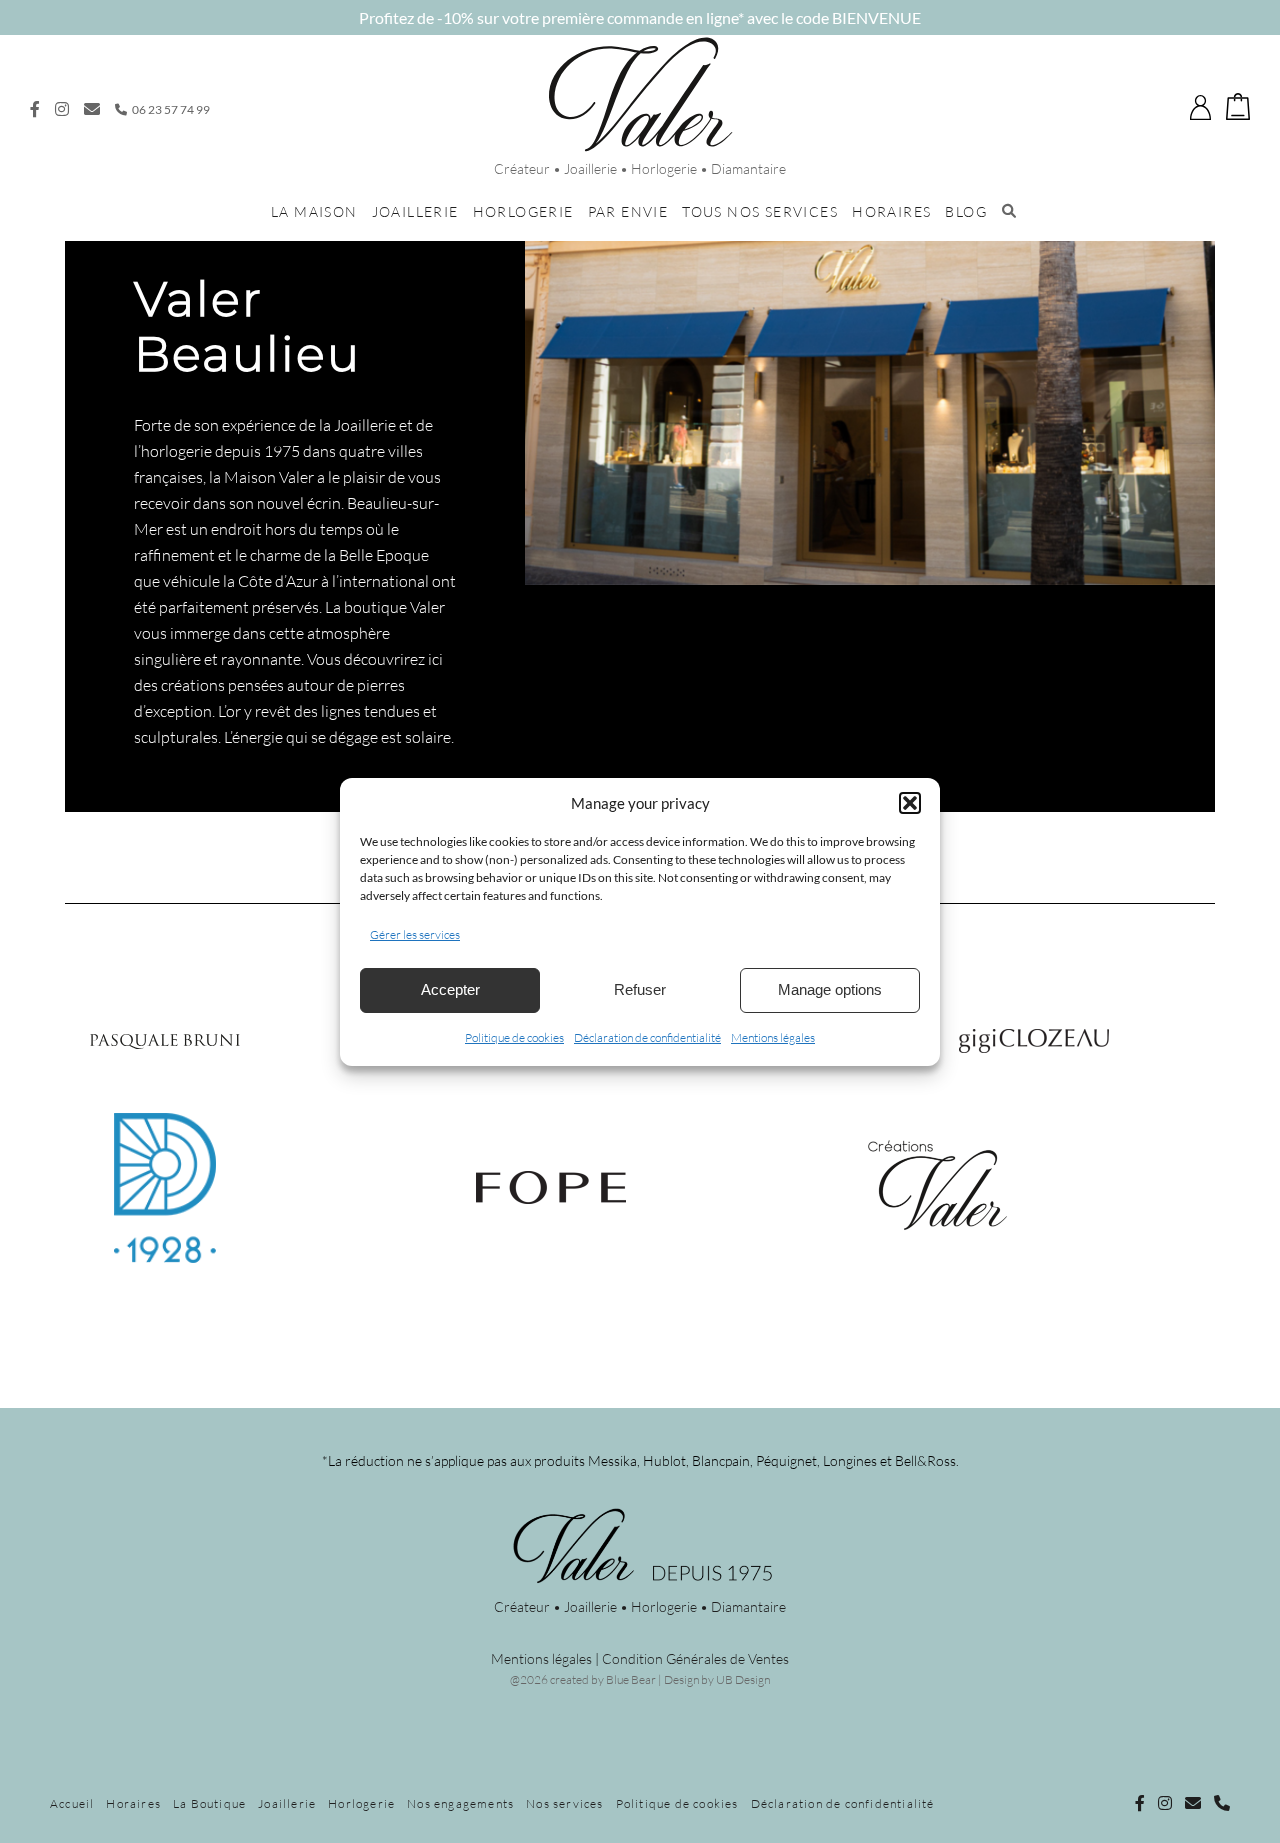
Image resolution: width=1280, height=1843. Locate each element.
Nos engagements (460, 1803)
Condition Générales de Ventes (695, 1658)
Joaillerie (415, 211)
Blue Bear (631, 1679)
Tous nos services (760, 211)
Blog (966, 211)
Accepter (450, 989)
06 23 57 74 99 (170, 109)
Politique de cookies (514, 1037)
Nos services (564, 1803)
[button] (910, 803)
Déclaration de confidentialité (647, 1037)
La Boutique (209, 1803)
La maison (314, 211)
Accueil (72, 1803)
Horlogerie (523, 211)
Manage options (830, 989)
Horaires (891, 211)
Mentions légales (773, 1037)
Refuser (640, 989)
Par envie (628, 211)
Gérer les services (415, 934)
